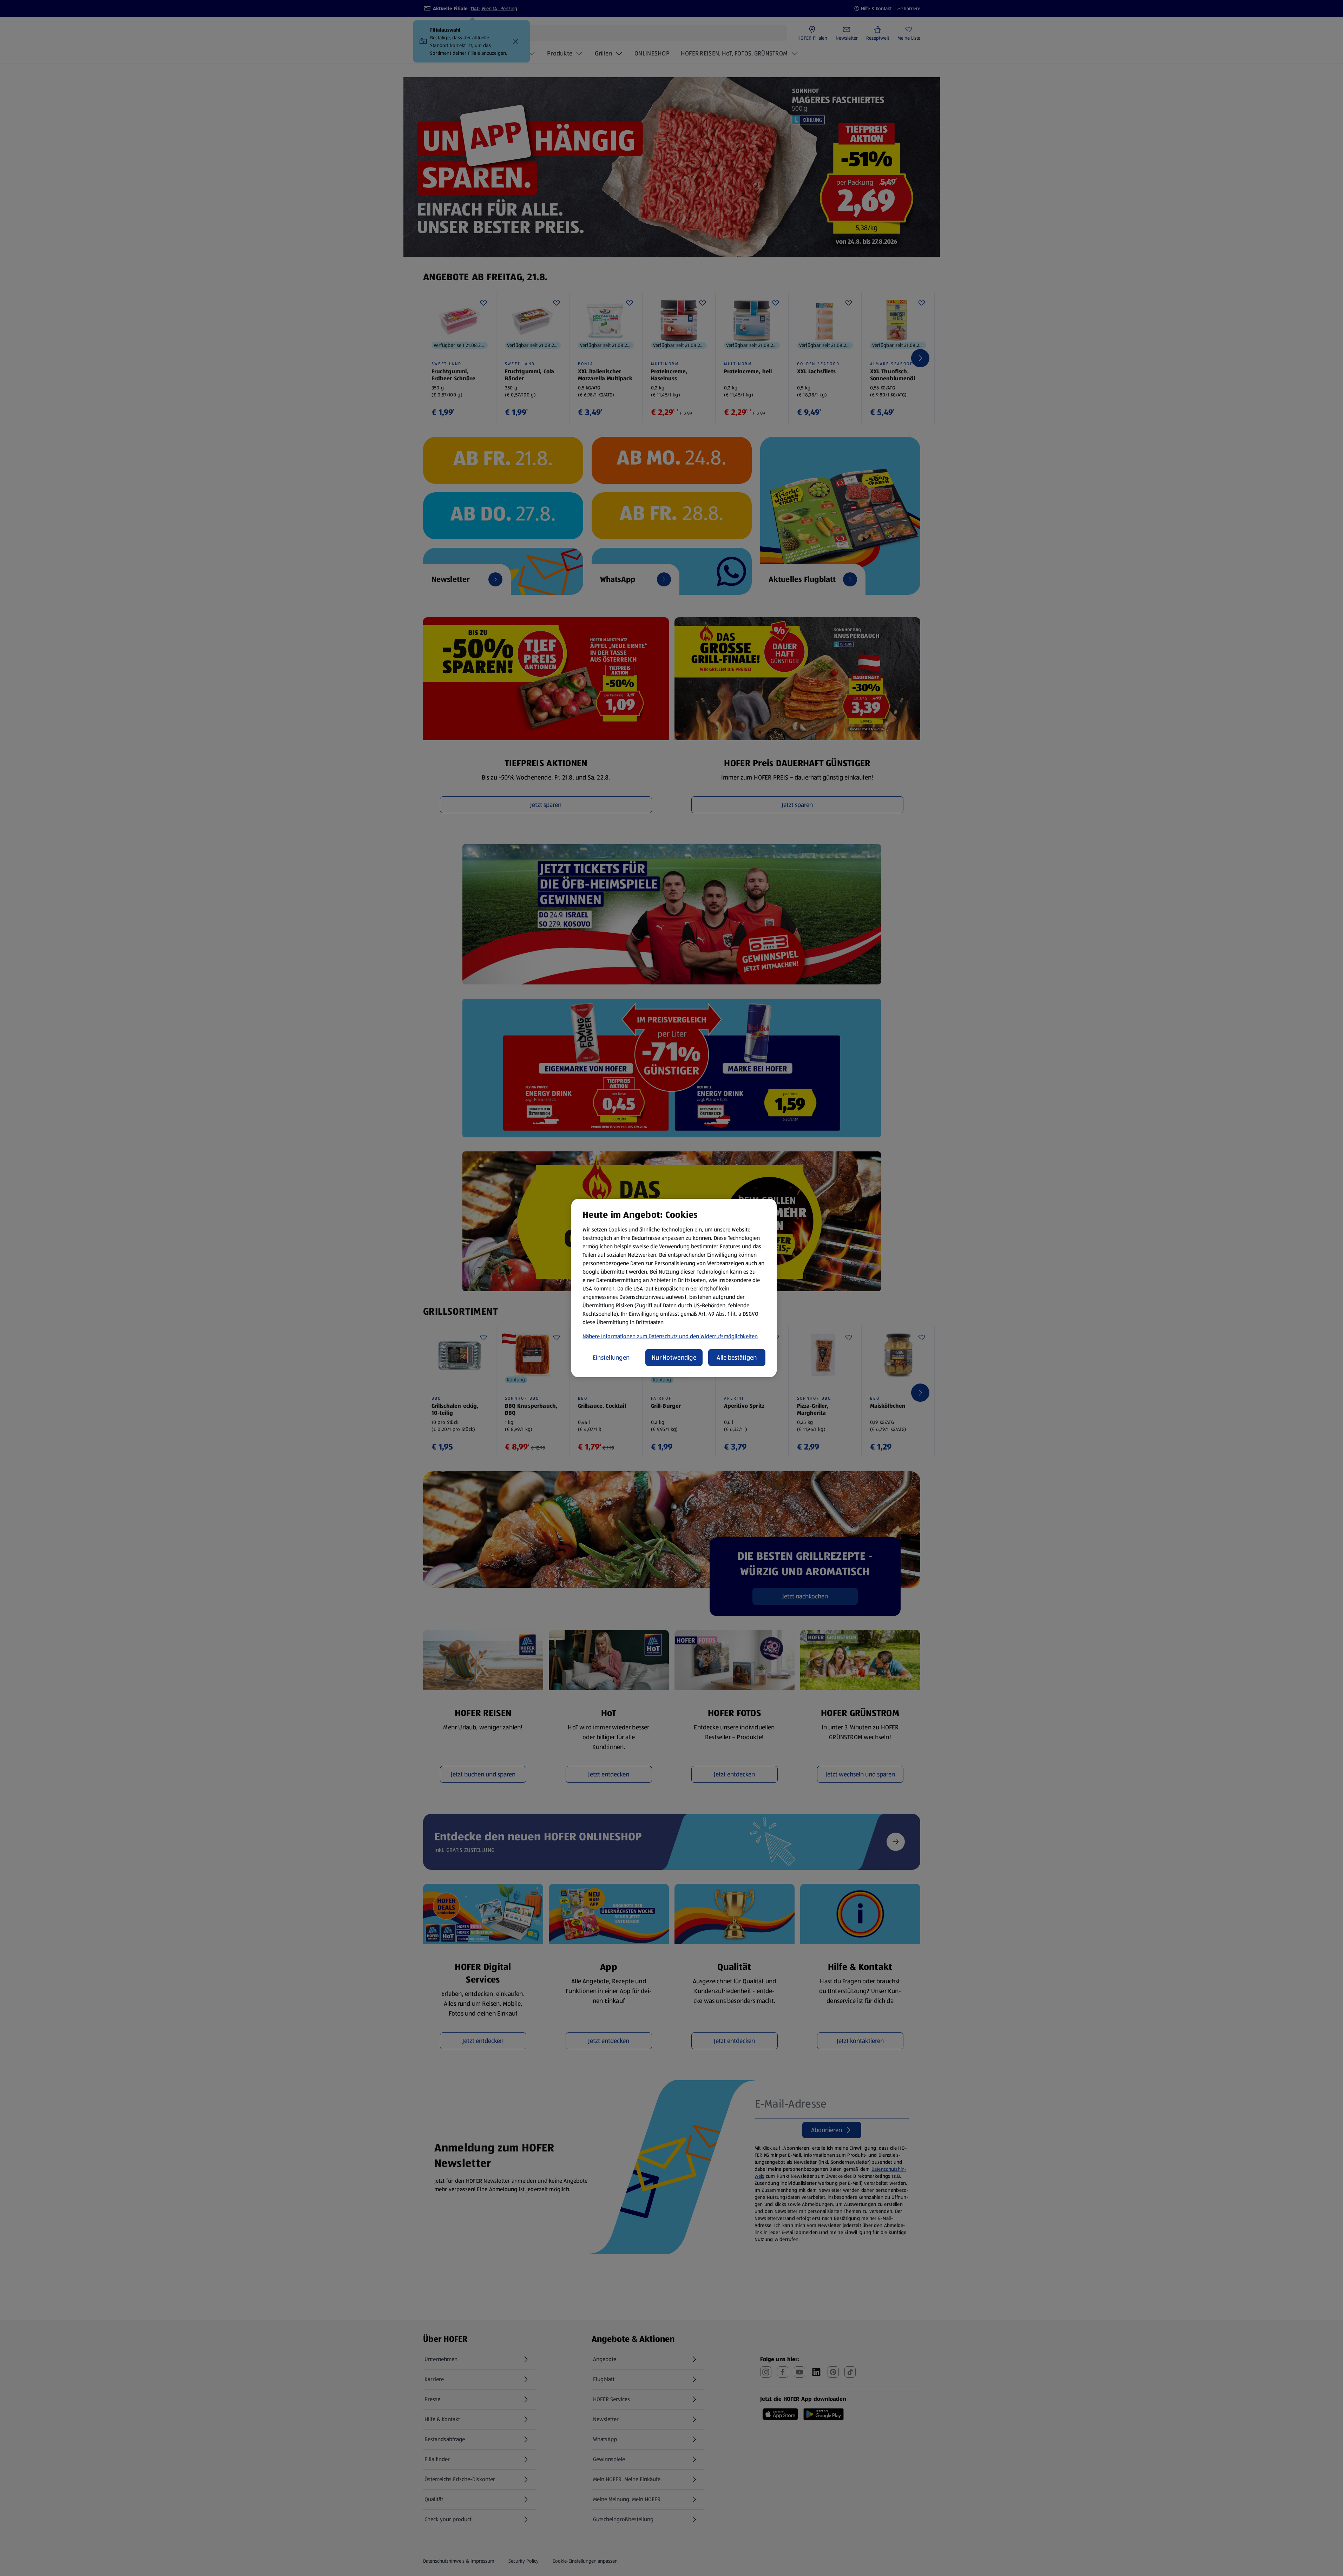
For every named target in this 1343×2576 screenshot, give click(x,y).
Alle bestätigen (737, 1358)
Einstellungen (611, 1358)
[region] (674, 1288)
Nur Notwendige (674, 1358)
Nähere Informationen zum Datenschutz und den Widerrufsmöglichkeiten (670, 1336)
